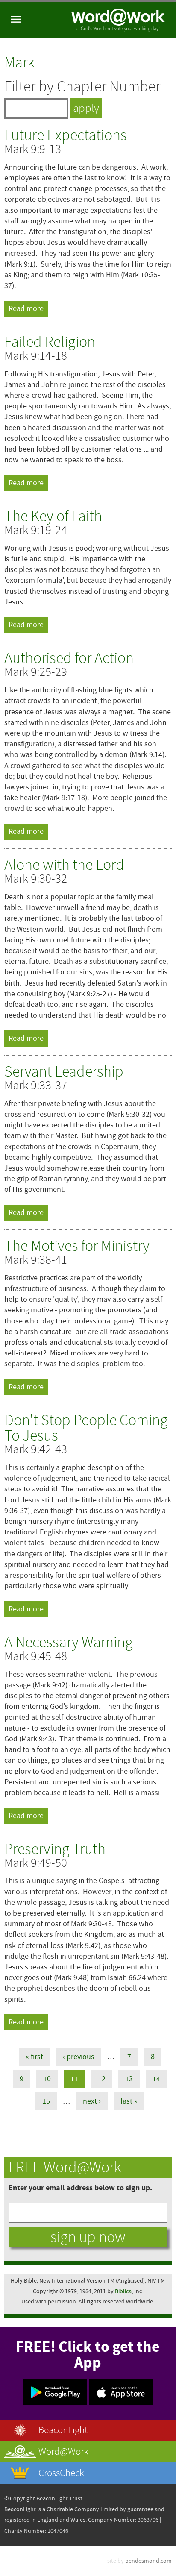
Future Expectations (66, 135)
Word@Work (63, 2451)
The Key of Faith (53, 516)
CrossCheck (61, 2473)
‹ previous (79, 2057)
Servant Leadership (64, 1072)
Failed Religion (50, 342)
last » (129, 2101)
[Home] (118, 20)
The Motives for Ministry (77, 1246)
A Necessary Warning (69, 1642)
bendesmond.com (148, 2561)
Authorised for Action (69, 658)
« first (34, 2057)
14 (156, 2079)
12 (102, 2079)
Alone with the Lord (64, 865)
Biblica (123, 2291)
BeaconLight (63, 2430)
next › (92, 2101)
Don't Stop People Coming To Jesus (86, 1428)
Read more (28, 309)
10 (47, 2079)
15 (46, 2101)
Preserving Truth (55, 1849)
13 (129, 2079)
